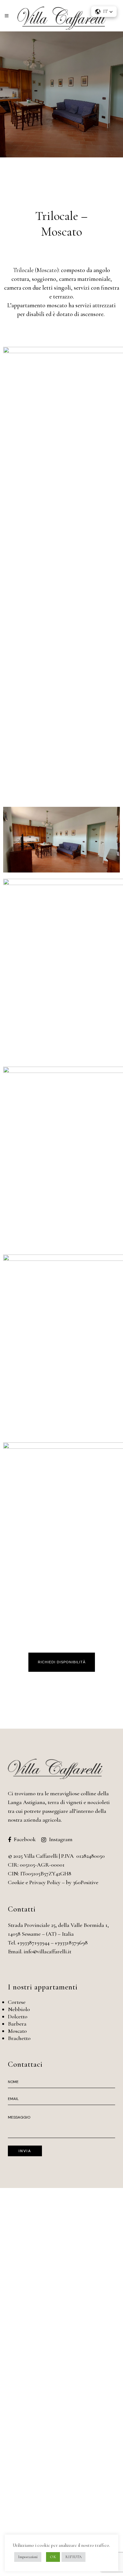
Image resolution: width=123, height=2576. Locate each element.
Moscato (17, 2031)
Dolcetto (18, 2016)
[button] (62, 1662)
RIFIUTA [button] (73, 2557)
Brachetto (19, 2038)
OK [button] (53, 2557)
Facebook (25, 1839)
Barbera (17, 2024)
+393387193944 (33, 1943)
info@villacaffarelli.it (47, 1951)
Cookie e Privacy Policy (34, 1882)
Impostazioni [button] (28, 2557)
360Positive (86, 1882)
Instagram (61, 1839)
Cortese (17, 2002)
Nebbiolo (19, 2009)
